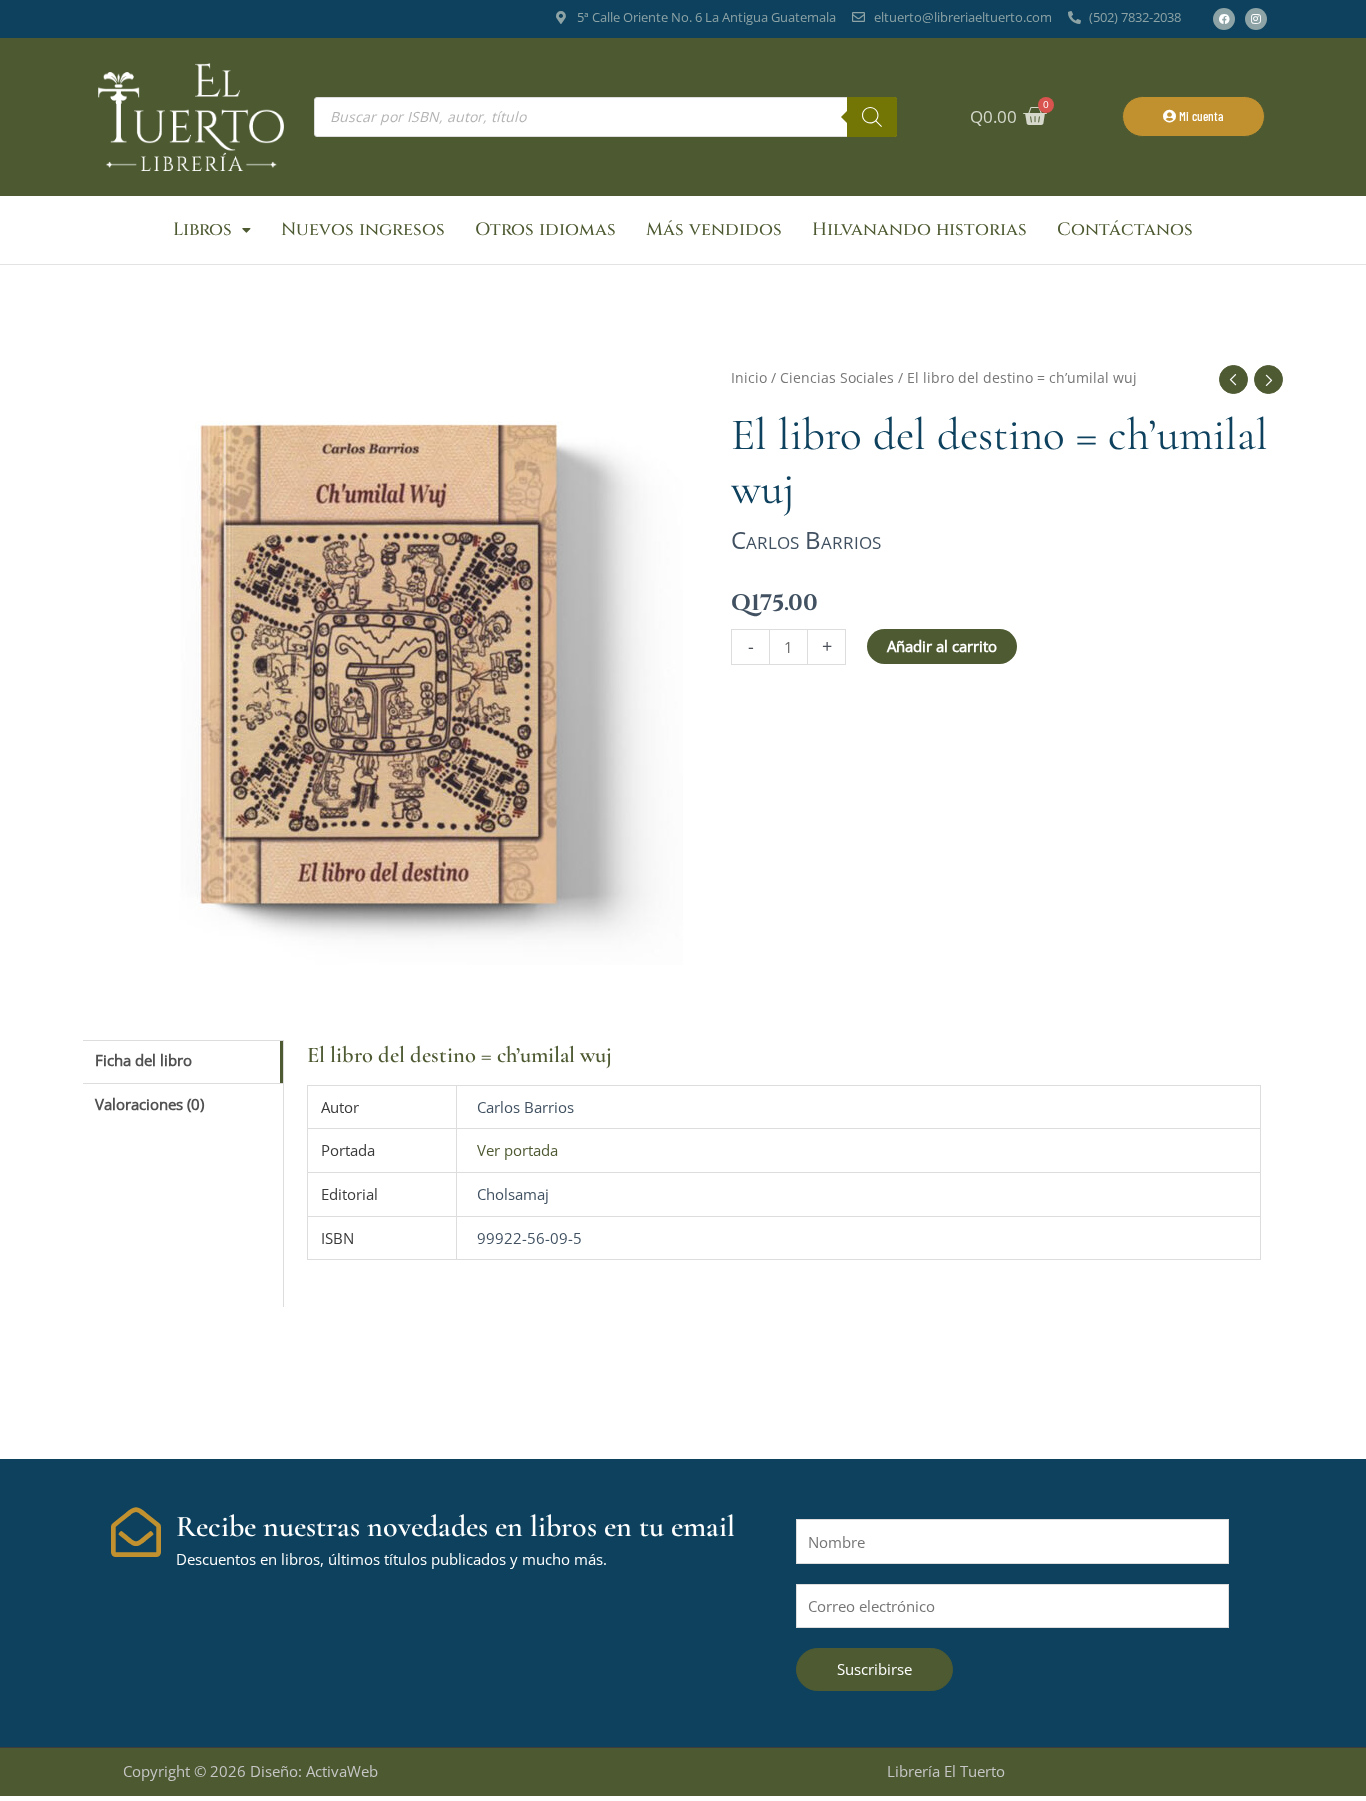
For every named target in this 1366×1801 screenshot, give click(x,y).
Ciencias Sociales (837, 377)
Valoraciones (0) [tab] (149, 1104)
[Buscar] (872, 117)
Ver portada (517, 1150)
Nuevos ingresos (363, 229)
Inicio (749, 377)
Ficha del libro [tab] (143, 1060)
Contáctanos (1125, 229)
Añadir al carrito (942, 646)
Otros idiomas (545, 229)
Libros (202, 229)
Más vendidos (714, 229)
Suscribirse (874, 1669)
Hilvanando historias (919, 229)
